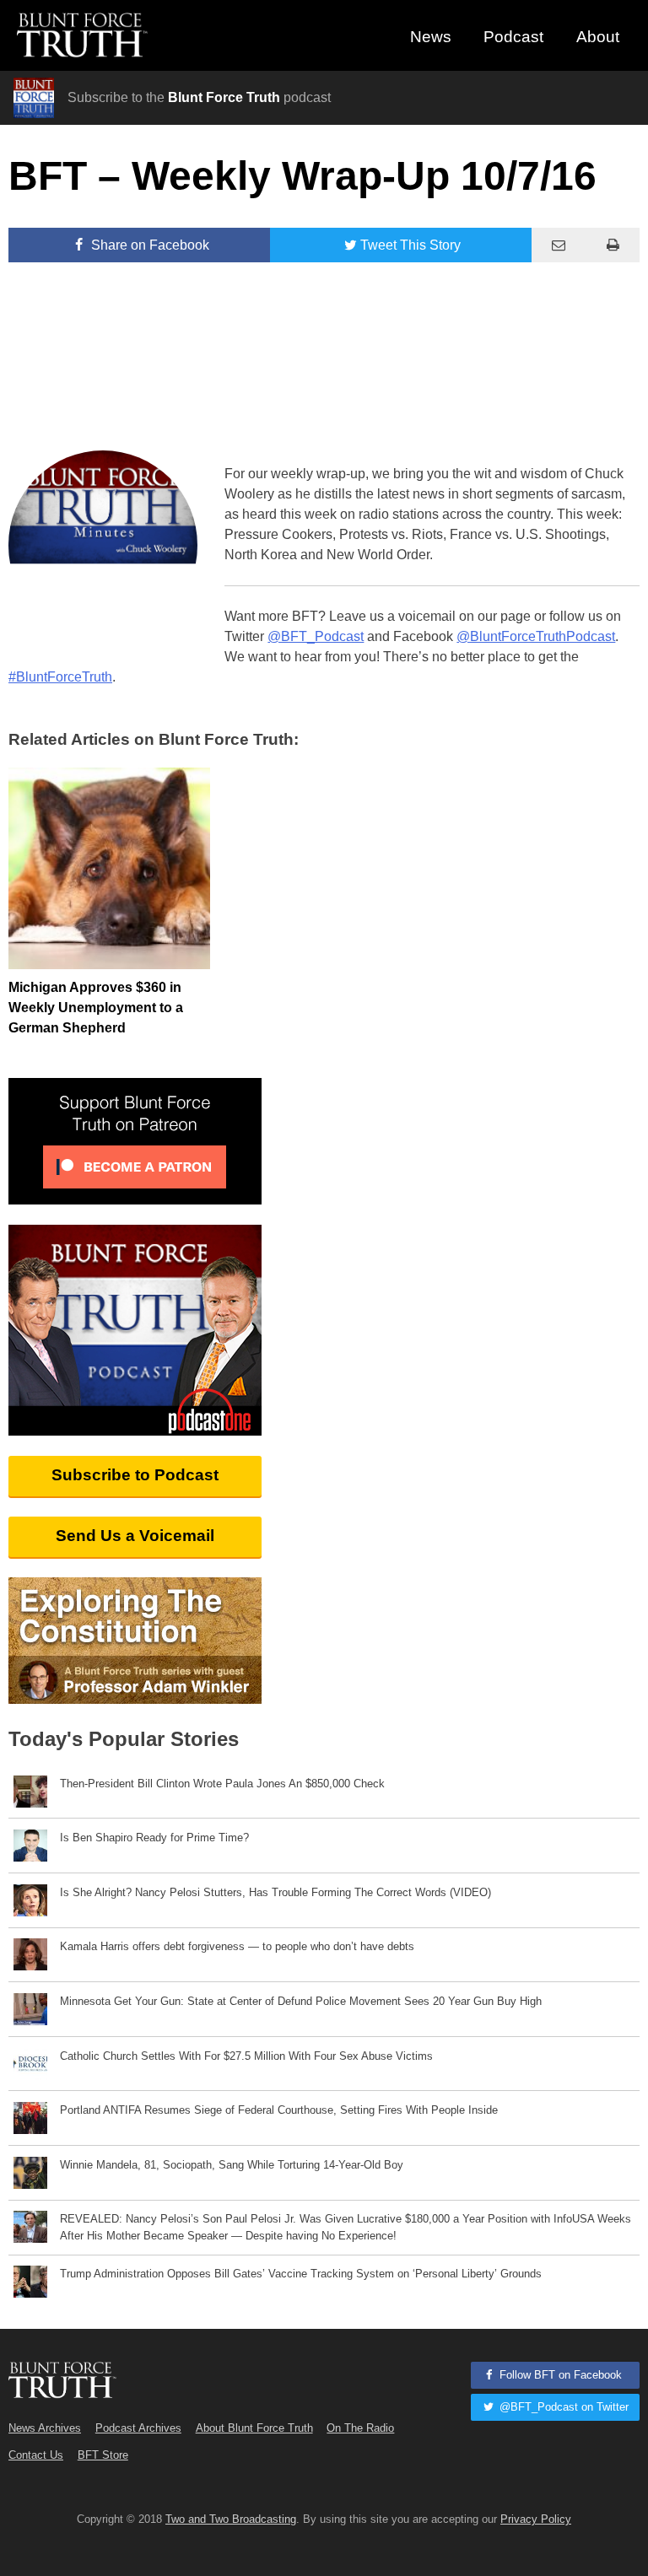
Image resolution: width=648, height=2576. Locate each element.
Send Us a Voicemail (135, 1536)
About (598, 37)
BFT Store (103, 2455)
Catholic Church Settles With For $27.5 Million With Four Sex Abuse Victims (246, 2056)
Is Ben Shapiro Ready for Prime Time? (154, 1838)
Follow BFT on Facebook (559, 2375)
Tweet (410, 245)
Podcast (513, 37)
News (431, 37)
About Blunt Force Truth (254, 2428)
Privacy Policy (536, 2519)
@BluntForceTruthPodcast (536, 636)
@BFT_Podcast (316, 636)
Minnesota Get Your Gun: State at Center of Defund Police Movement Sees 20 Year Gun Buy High (301, 2001)
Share (148, 245)
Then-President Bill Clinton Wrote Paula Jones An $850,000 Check (222, 1784)
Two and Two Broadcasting (231, 2519)
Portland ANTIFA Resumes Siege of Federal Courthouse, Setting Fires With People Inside (279, 2110)
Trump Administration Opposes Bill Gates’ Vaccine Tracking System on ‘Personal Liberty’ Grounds (301, 2274)
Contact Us (36, 2455)
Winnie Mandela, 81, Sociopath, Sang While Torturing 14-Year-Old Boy (232, 2165)
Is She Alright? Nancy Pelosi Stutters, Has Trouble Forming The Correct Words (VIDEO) (275, 1892)
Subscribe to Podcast (135, 1475)
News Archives (45, 2428)
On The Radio (360, 2428)
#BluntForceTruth (60, 677)
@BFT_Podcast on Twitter (562, 2407)
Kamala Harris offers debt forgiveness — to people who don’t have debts (237, 1946)
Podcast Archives (138, 2428)
